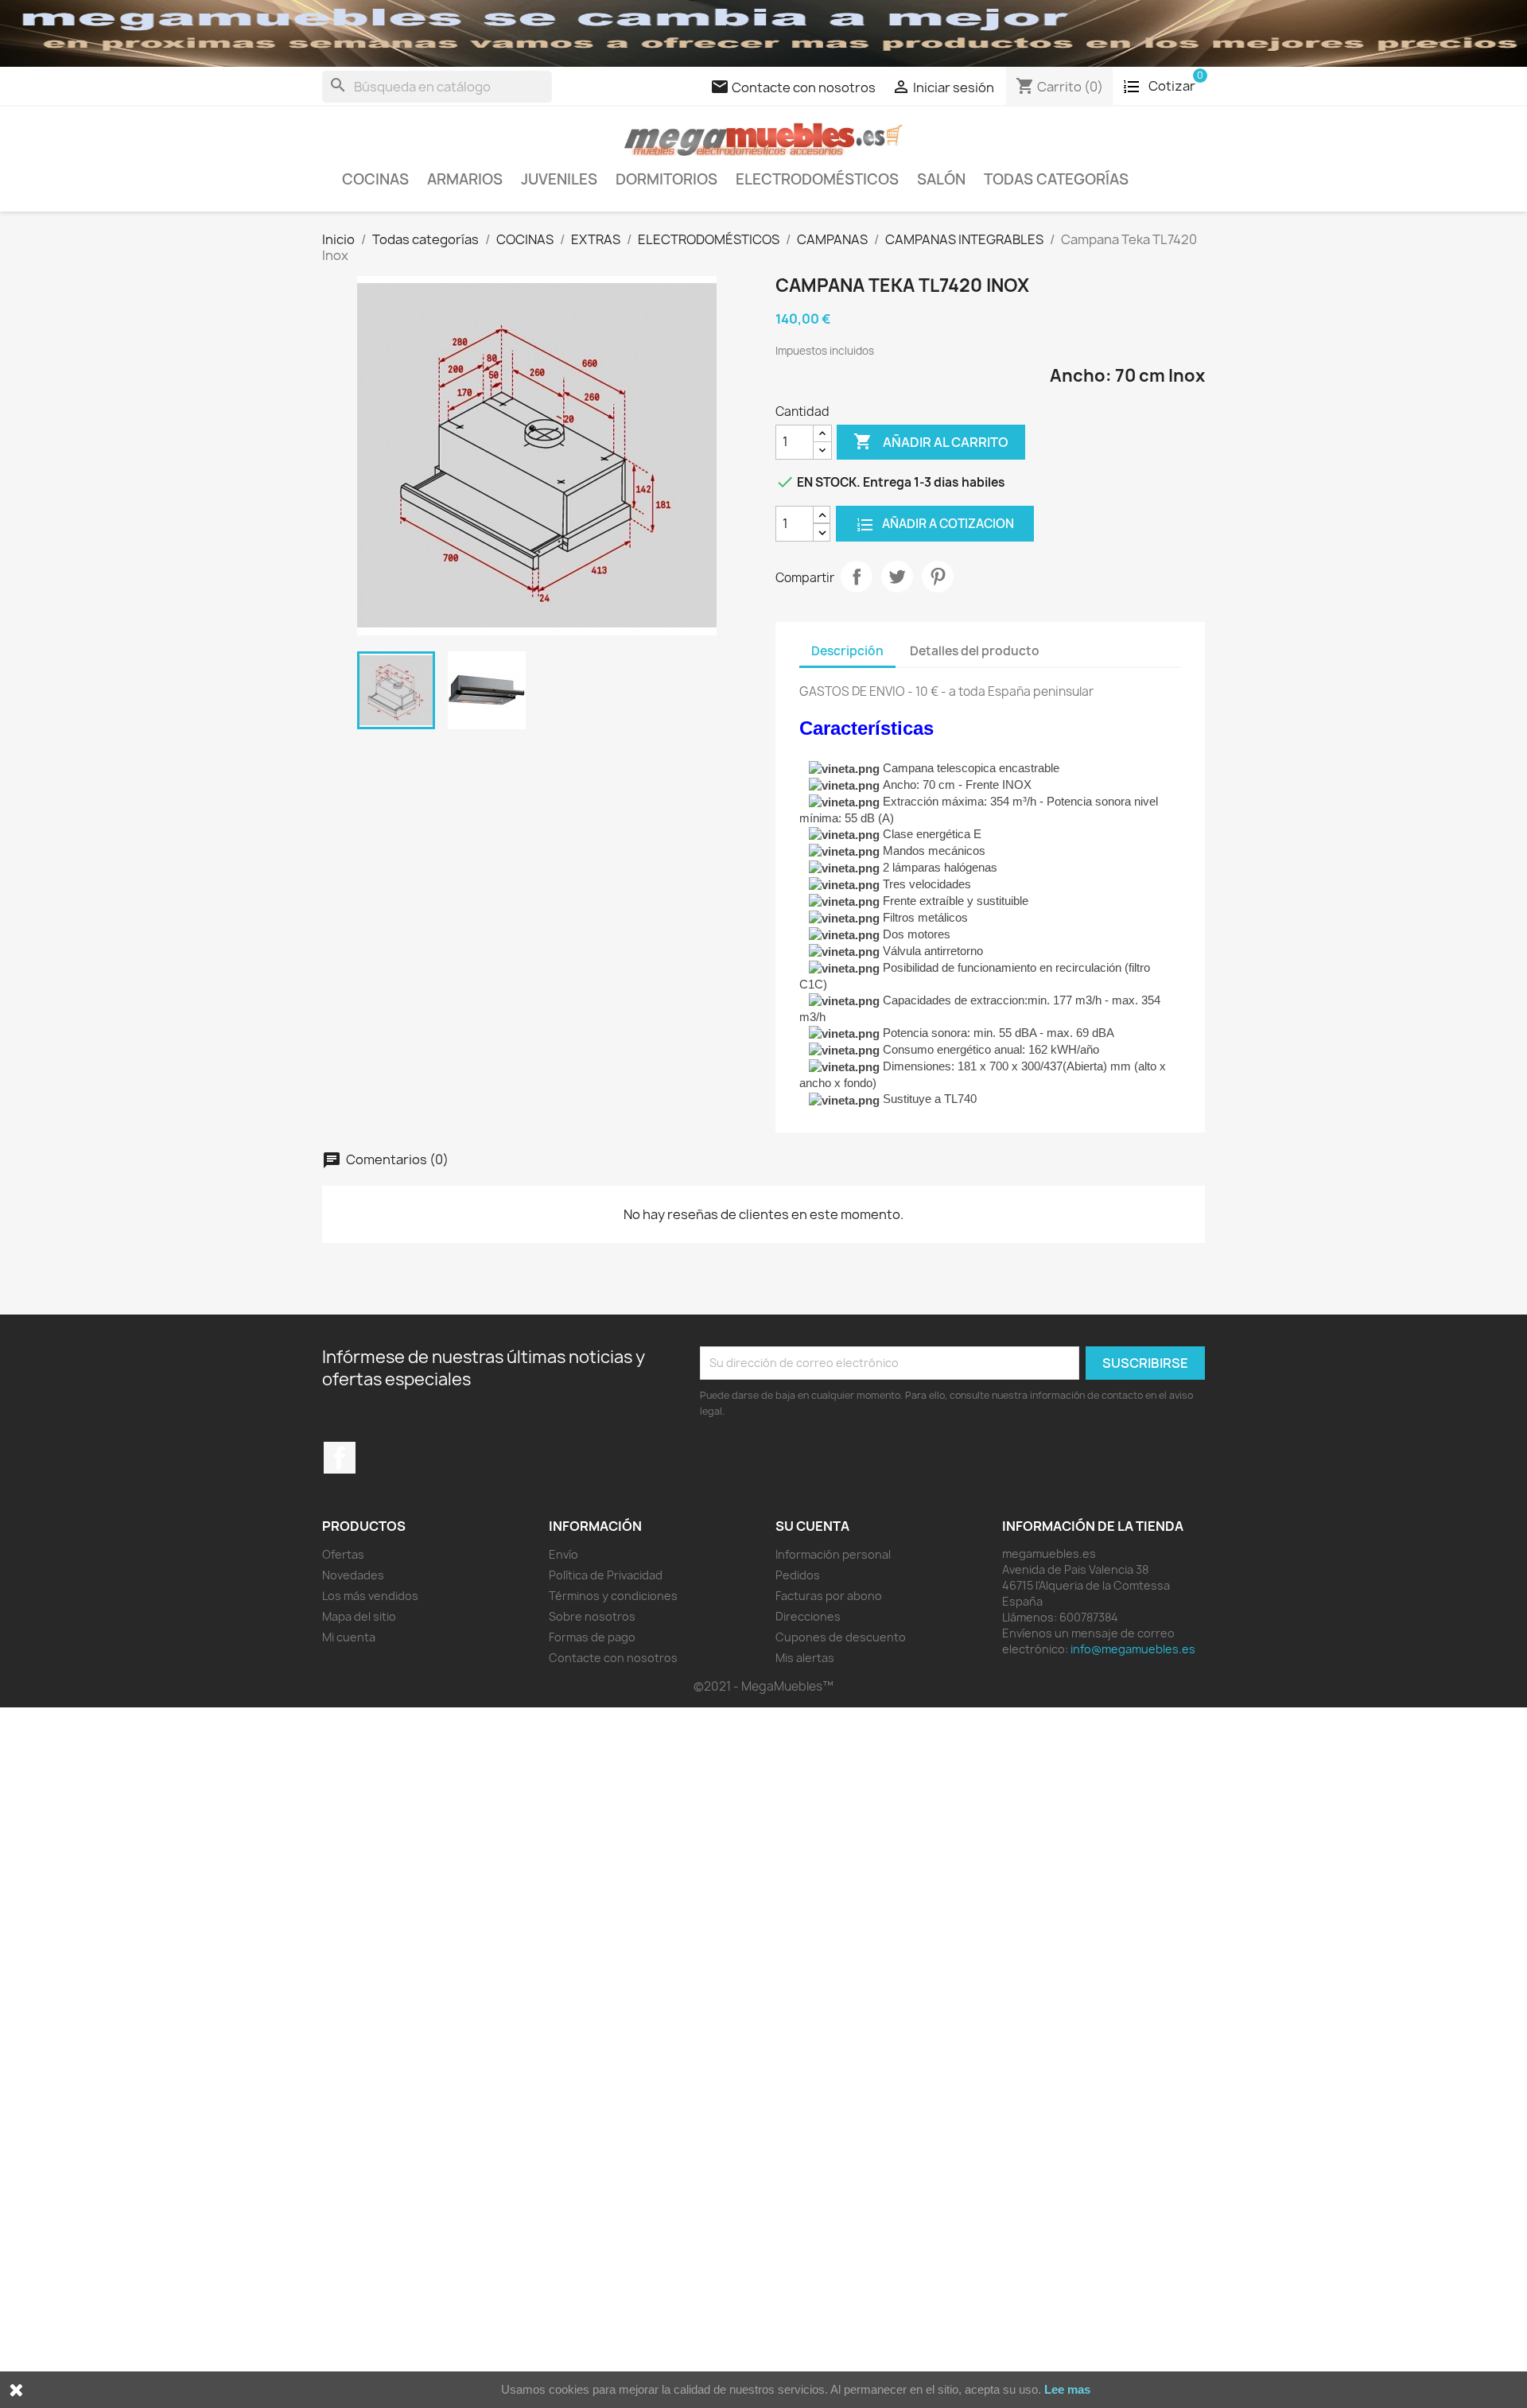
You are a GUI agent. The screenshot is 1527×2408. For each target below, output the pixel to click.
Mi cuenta (349, 1637)
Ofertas (343, 1554)
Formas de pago (592, 1637)
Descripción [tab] (847, 651)
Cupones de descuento (841, 1637)
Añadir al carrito (931, 441)
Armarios (465, 179)
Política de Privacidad (606, 1575)
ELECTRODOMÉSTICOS (817, 179)
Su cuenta (812, 1526)
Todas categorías (1056, 179)
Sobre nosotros (592, 1616)
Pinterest (938, 577)
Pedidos (798, 1575)
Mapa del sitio (359, 1616)
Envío (563, 1554)
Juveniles (559, 179)
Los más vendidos (370, 1596)
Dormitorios (666, 179)
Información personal (833, 1554)
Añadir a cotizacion (947, 524)
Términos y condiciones (613, 1596)
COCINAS (375, 179)
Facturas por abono (829, 1596)
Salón (941, 179)
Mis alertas (805, 1658)
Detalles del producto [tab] (975, 651)
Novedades (353, 1575)
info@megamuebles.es (1133, 1649)
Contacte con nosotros (613, 1658)
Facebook (340, 1458)
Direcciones (808, 1616)
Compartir (857, 577)
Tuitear (897, 577)
